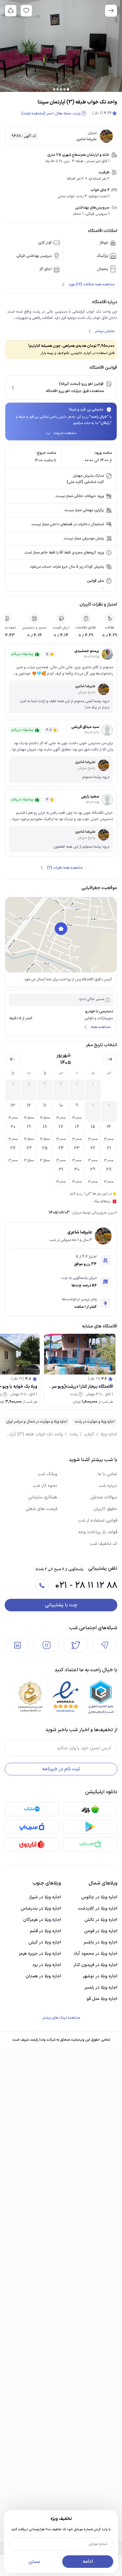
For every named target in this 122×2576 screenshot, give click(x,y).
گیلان (89, 1434)
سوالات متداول (104, 1497)
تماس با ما (107, 1474)
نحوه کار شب (45, 1486)
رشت (74, 1434)
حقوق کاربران (105, 1509)
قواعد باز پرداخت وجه (98, 1532)
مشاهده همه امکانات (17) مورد (91, 284)
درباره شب (108, 1486)
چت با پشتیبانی (61, 1605)
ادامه (88, 2562)
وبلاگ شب (48, 1474)
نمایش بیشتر (105, 331)
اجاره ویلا (109, 1434)
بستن (34, 2562)
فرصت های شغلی (41, 1509)
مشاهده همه (101, 1027)
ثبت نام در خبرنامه (61, 1769)
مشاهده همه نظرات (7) (65, 868)
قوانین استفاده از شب (98, 1521)
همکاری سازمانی (43, 1497)
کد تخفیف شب (104, 1544)
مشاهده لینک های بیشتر (61, 2018)
